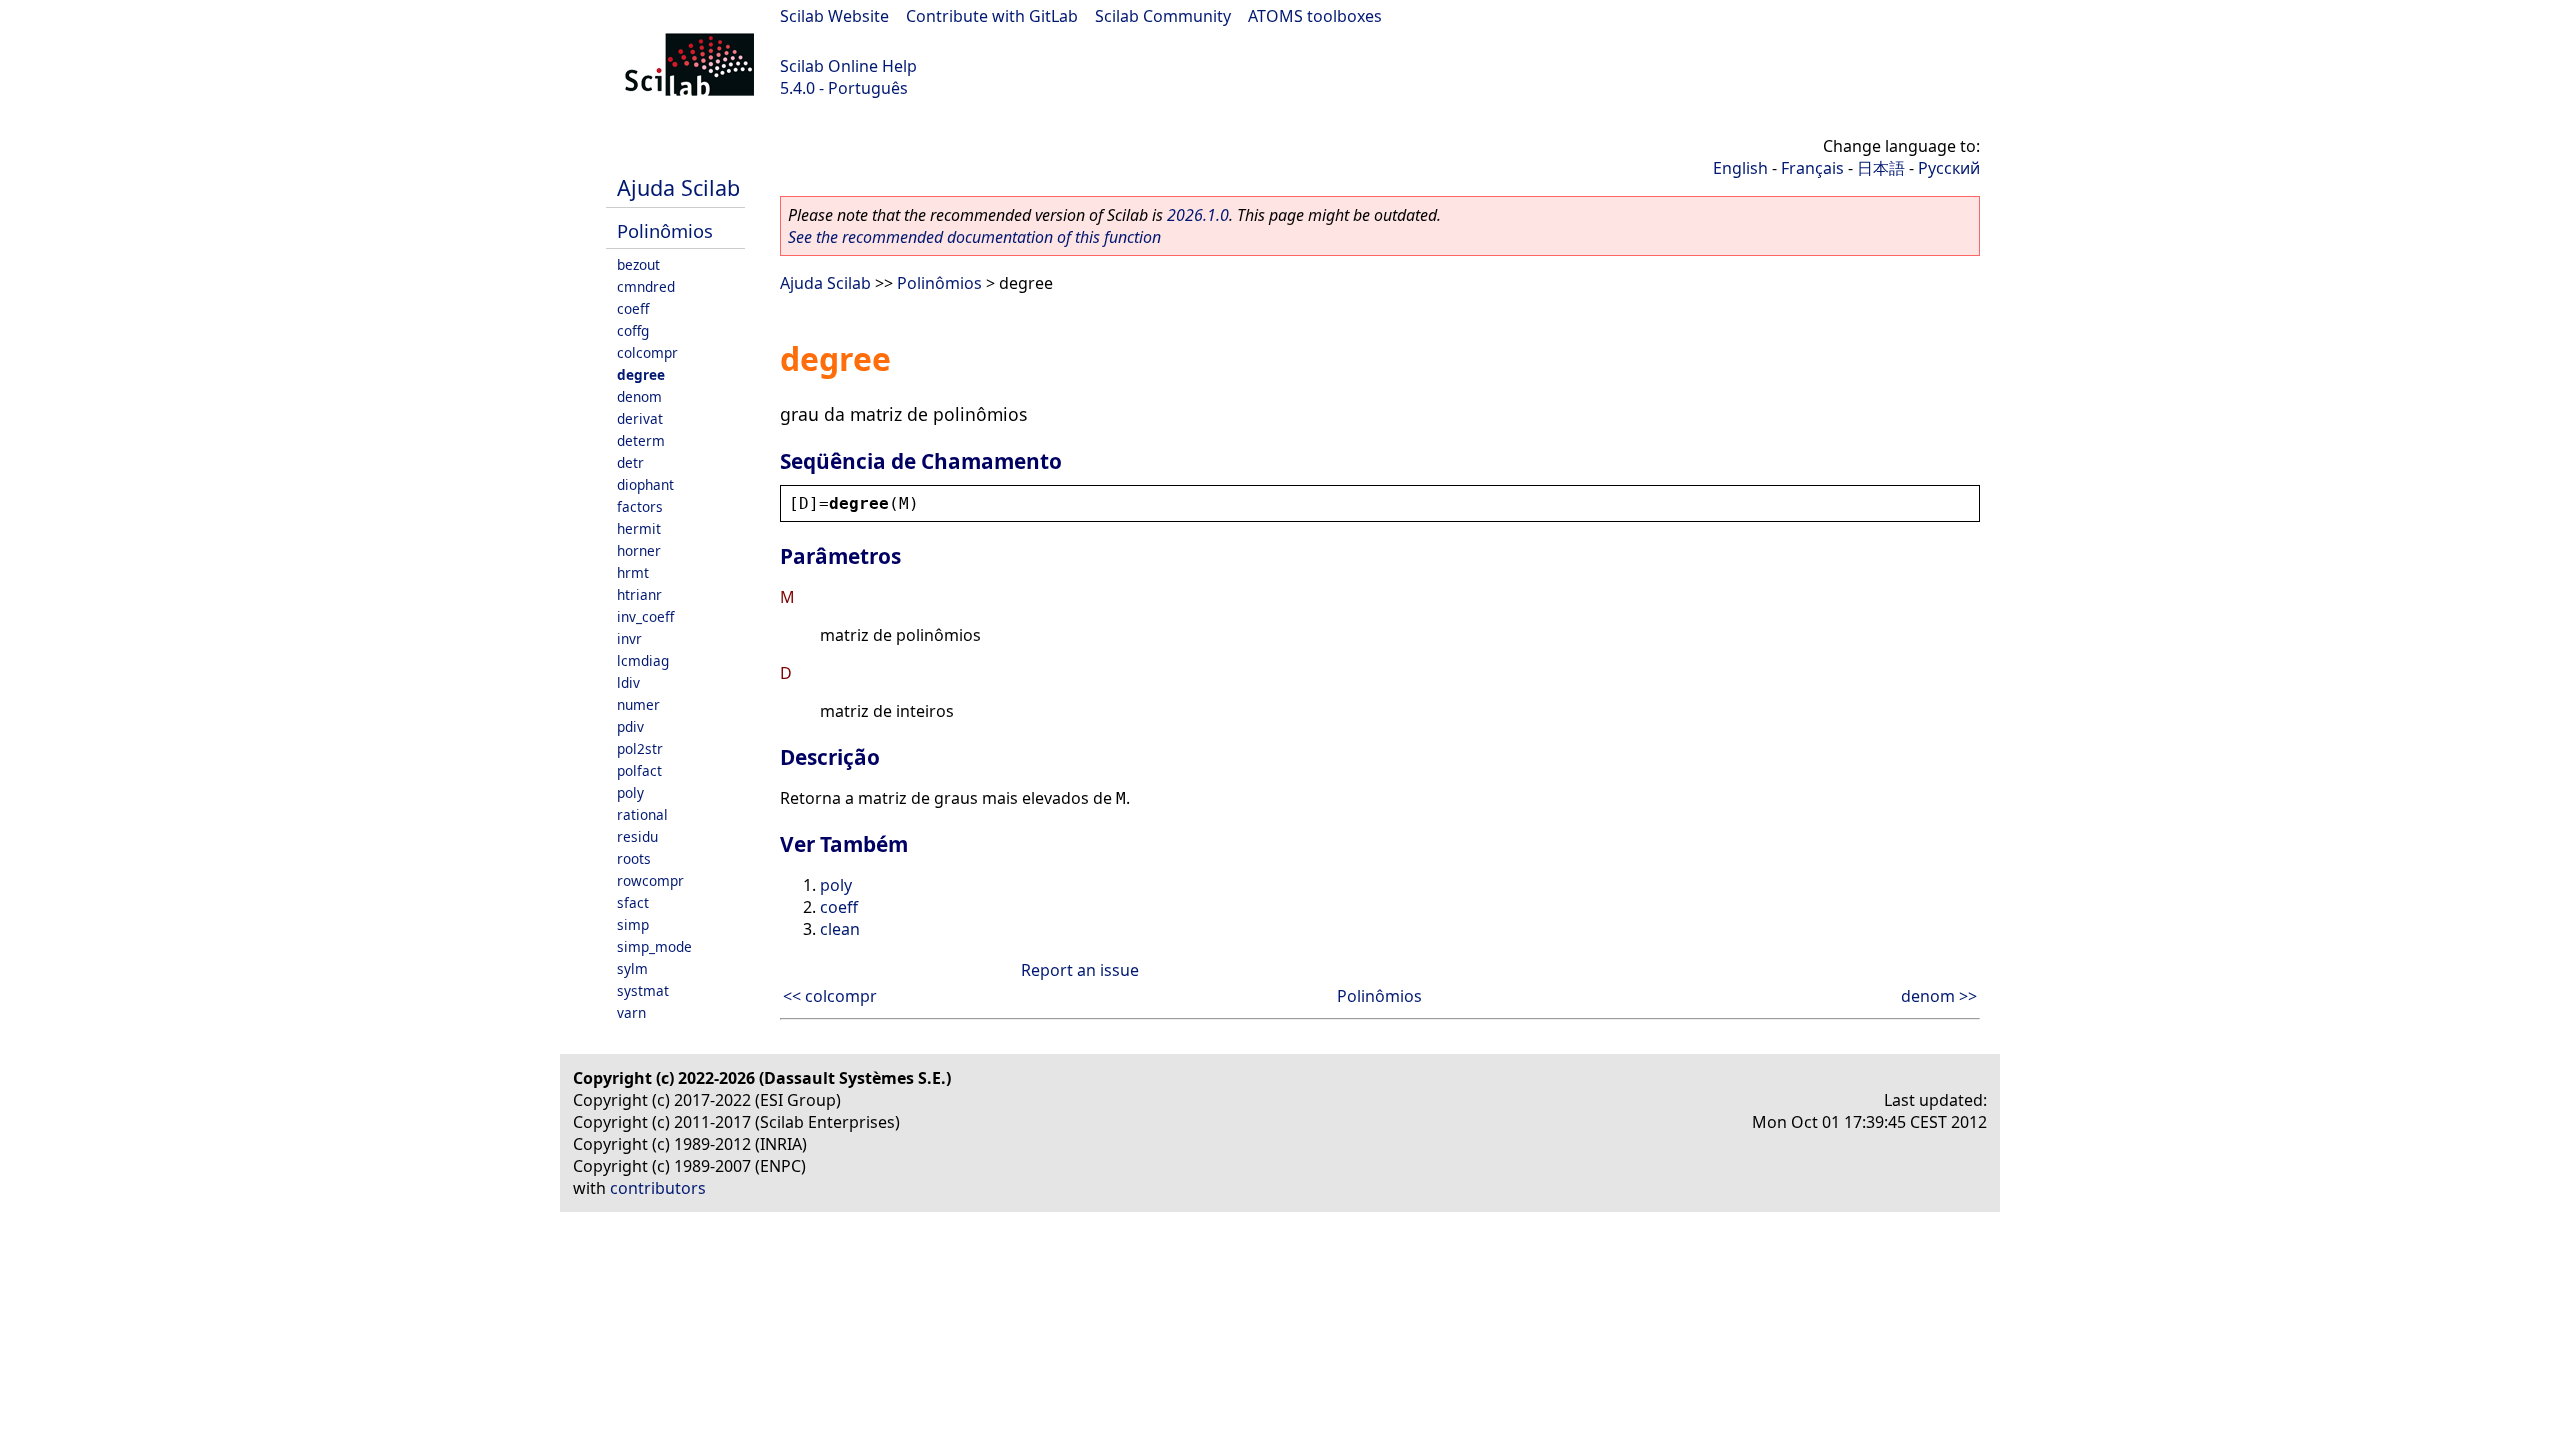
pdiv (630, 726)
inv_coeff (645, 616)
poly (630, 792)
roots (634, 858)
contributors (658, 1188)
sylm (632, 968)
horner (639, 550)
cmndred (646, 286)
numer (638, 704)
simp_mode (654, 946)
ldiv (628, 682)
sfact (633, 902)
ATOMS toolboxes (1315, 16)
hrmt (633, 572)
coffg (633, 330)
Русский (1949, 168)
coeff (633, 308)
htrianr (639, 594)
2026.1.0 (1198, 215)
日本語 (1881, 168)
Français (1812, 168)
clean (840, 929)
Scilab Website (834, 16)
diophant (645, 484)
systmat (643, 990)
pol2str (640, 748)
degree (641, 374)
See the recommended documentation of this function (974, 237)
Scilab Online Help (848, 66)
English (1740, 168)
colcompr (647, 352)
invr (629, 638)
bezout (638, 264)
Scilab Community (1163, 16)
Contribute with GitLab (992, 16)
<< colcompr (830, 996)
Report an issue (1080, 970)
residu (637, 836)
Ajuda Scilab (678, 187)
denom (639, 396)
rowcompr (650, 880)
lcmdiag (643, 660)
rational (642, 814)
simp (633, 924)
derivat (640, 418)
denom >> (1939, 996)
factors (640, 506)
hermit (639, 528)
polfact (639, 770)
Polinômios (665, 230)
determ (641, 440)
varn (631, 1012)
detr (630, 462)
